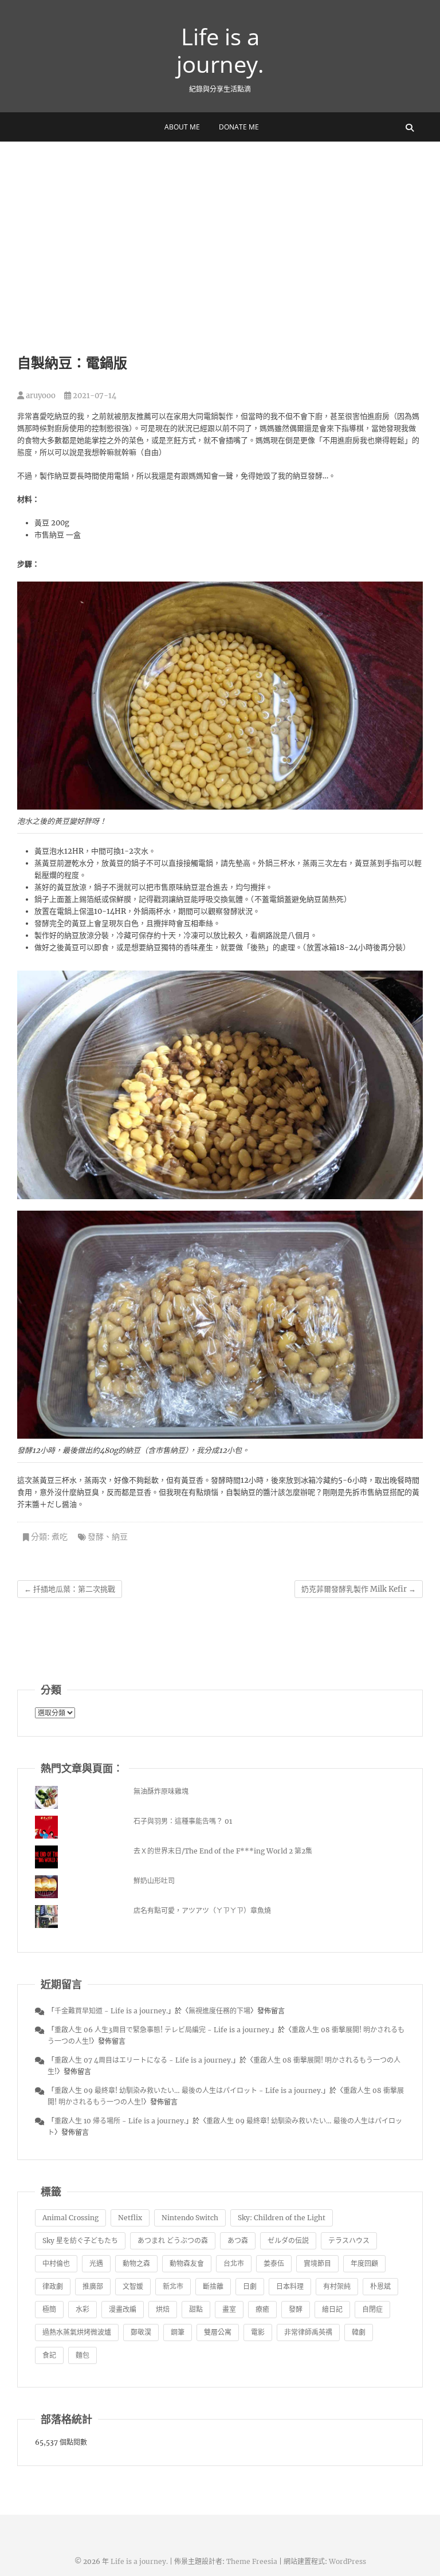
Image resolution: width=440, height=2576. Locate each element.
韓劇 (359, 2332)
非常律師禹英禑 (308, 2332)
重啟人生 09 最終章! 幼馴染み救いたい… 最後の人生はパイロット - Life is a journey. (188, 2090)
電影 (258, 2332)
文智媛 (133, 2286)
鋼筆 (178, 2332)
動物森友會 (187, 2263)
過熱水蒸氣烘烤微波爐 (77, 2332)
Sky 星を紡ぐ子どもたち (80, 2241)
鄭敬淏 (141, 2332)
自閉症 (372, 2309)
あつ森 (238, 2241)
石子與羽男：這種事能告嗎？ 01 (183, 1821)
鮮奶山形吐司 (154, 1881)
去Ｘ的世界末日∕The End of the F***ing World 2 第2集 (223, 1851)
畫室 (229, 2309)
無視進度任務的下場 (219, 2011)
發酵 (96, 1537)
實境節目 (317, 2263)
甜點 (196, 2309)
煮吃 (60, 1537)
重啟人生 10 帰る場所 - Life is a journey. (120, 2121)
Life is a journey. (220, 50)
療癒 (262, 2309)
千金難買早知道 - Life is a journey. (111, 2011)
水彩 (82, 2309)
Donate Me (239, 127)
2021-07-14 (94, 396)
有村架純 (337, 2286)
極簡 (49, 2309)
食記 (49, 2355)
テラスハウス (349, 2241)
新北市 (173, 2286)
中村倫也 (56, 2263)
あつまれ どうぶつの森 (173, 2241)
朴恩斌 (380, 2286)
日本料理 (290, 2286)
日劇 (250, 2286)
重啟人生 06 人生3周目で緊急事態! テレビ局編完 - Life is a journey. (163, 2030)
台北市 (234, 2263)
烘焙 (163, 2309)
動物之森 (136, 2263)
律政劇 (53, 2286)
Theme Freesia (252, 2561)
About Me (182, 127)
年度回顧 (364, 2263)
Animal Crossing (70, 2218)
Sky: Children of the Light (282, 2218)
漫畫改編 (123, 2309)
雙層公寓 (218, 2332)
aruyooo (40, 396)
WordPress (347, 2561)
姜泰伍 (274, 2263)
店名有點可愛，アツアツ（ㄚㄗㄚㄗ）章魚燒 (202, 1911)
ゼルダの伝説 (288, 2241)
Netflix (130, 2218)
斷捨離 (213, 2286)
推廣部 (93, 2286)
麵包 (82, 2355)
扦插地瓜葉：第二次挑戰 (70, 1589)
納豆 (120, 1537)
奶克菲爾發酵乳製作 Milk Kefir (359, 1589)
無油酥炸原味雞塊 (161, 1791)
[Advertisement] (220, 227)
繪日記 (332, 2309)
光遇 (96, 2263)
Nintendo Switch (190, 2218)
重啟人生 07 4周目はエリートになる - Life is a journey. (144, 2060)
